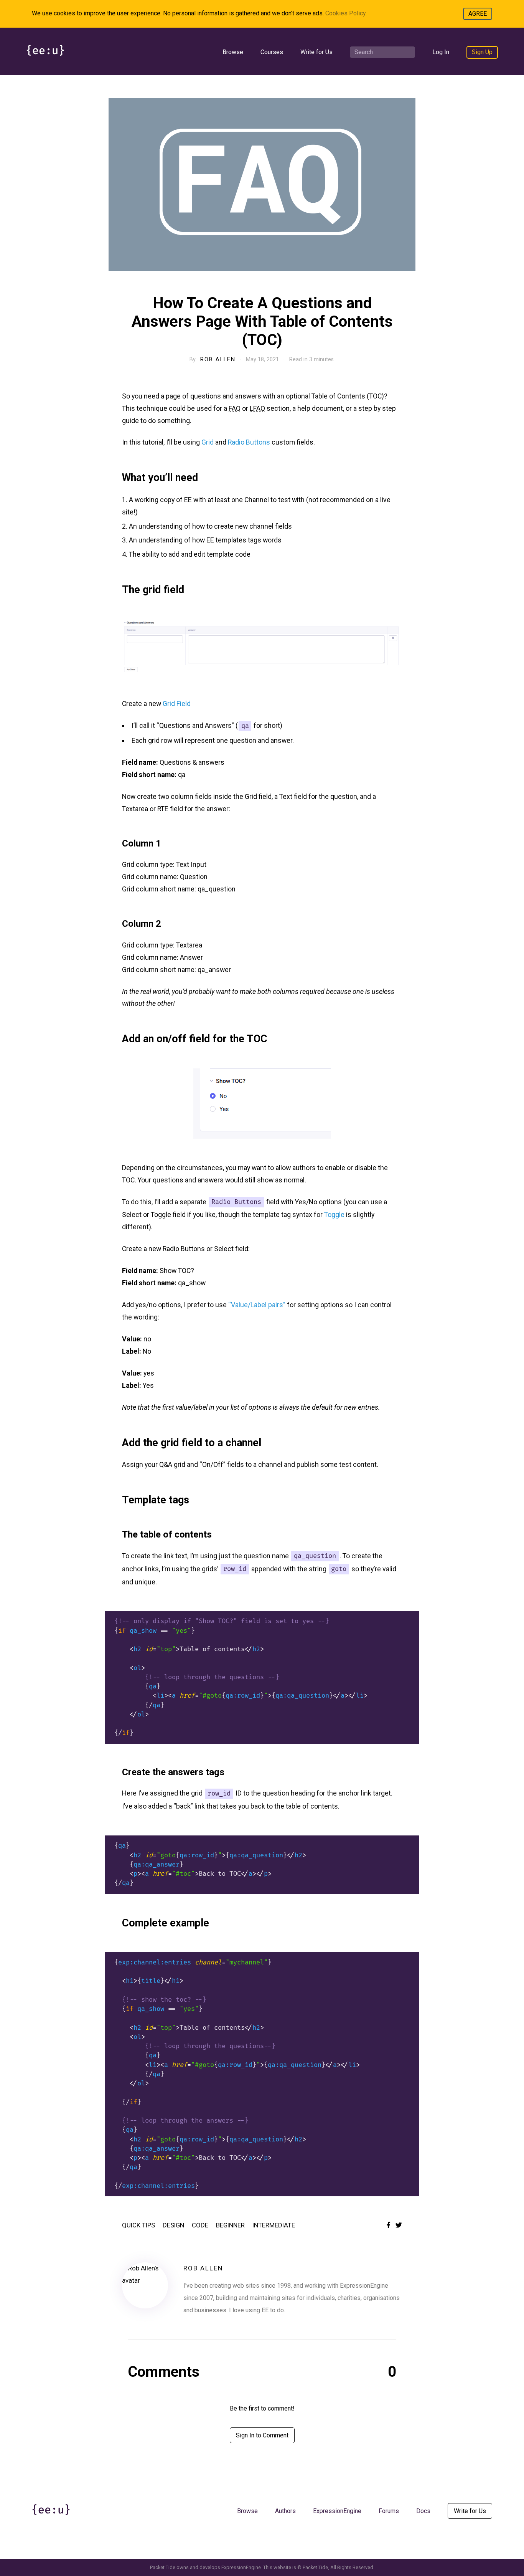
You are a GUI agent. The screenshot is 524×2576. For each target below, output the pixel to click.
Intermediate (274, 2225)
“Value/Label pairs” (257, 1305)
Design (173, 2225)
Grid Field (177, 704)
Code (200, 2225)
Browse (233, 52)
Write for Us (316, 52)
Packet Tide (315, 2567)
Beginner (230, 2225)
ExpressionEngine (337, 2511)
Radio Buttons (249, 442)
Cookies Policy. (346, 13)
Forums (389, 2511)
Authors (285, 2511)
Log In (441, 52)
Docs (423, 2511)
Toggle (334, 1214)
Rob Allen (218, 359)
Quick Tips (138, 2225)
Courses (272, 52)
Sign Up (482, 52)
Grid (208, 442)
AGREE (478, 14)
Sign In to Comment (262, 2435)
